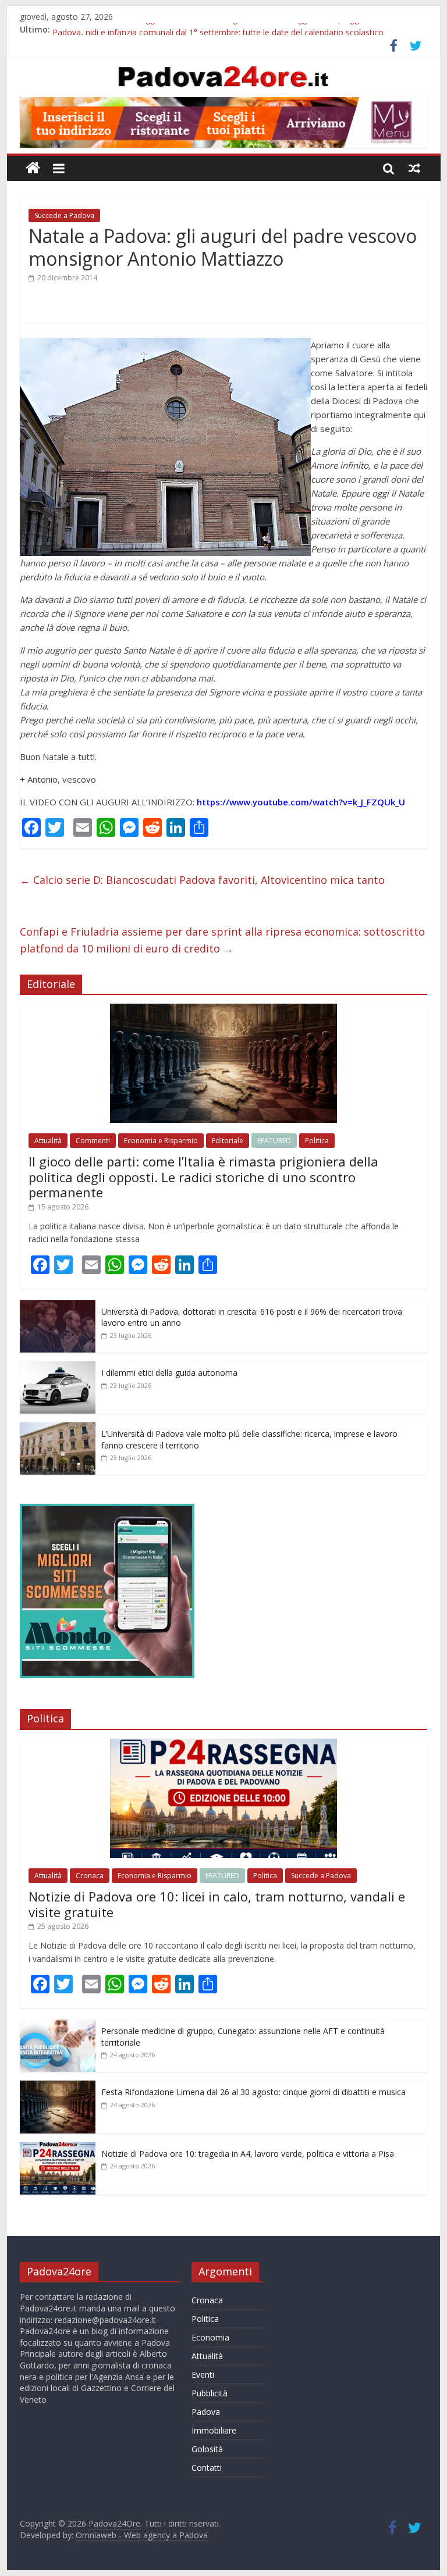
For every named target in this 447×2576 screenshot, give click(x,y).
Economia (210, 2337)
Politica (317, 1141)
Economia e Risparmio (161, 1141)
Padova (206, 2412)
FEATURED (274, 1141)
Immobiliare (214, 2430)
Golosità (207, 2449)
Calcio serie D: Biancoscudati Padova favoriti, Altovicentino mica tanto (202, 880)
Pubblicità (210, 2393)
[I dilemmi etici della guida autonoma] (58, 1367)
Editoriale (228, 1141)
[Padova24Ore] (33, 168)
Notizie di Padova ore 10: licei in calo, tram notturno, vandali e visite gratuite (217, 1904)
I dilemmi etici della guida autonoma (169, 1373)
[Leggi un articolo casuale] (414, 168)
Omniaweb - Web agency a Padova (142, 2535)
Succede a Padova (64, 215)
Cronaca (90, 1876)
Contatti (207, 2468)
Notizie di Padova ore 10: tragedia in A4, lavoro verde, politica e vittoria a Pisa (248, 2154)
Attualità (48, 1141)
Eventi (203, 2375)
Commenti (93, 1141)
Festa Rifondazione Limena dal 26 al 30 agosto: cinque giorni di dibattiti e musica (253, 2092)
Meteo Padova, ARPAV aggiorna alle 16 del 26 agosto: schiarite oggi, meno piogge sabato (222, 29)
